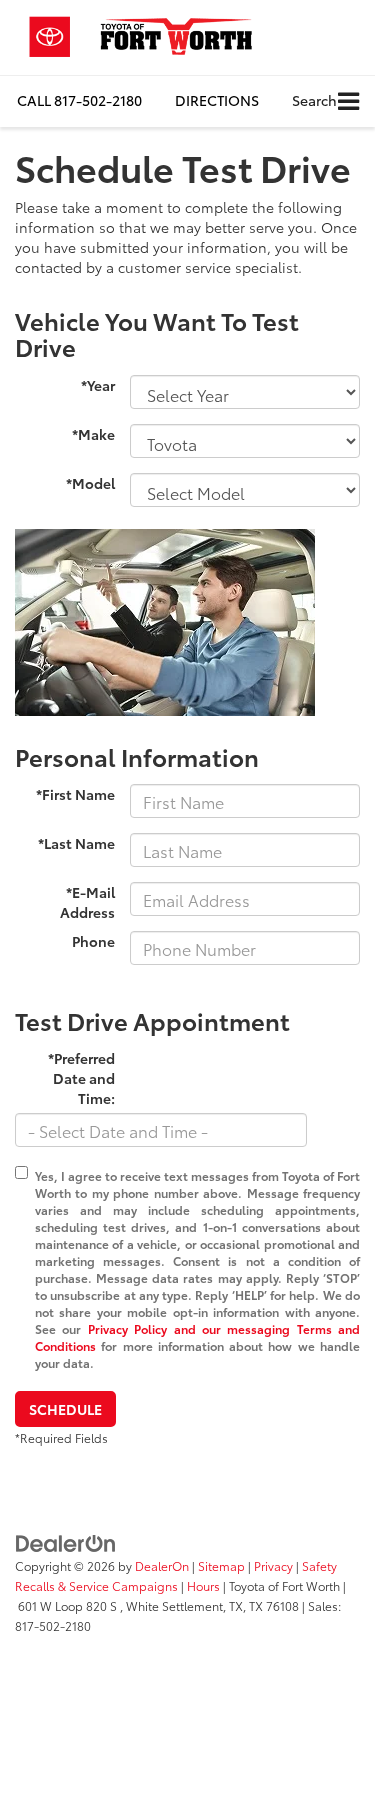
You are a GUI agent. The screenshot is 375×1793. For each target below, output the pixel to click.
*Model (90, 483)
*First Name (75, 794)
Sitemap (221, 1565)
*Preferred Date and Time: (81, 1078)
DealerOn (162, 1565)
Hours (203, 1585)
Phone (93, 941)
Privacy (273, 1565)
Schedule (65, 1409)
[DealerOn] (66, 1541)
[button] (79, 100)
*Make (93, 434)
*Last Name (76, 843)
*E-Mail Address (87, 902)
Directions (217, 100)
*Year (98, 385)
